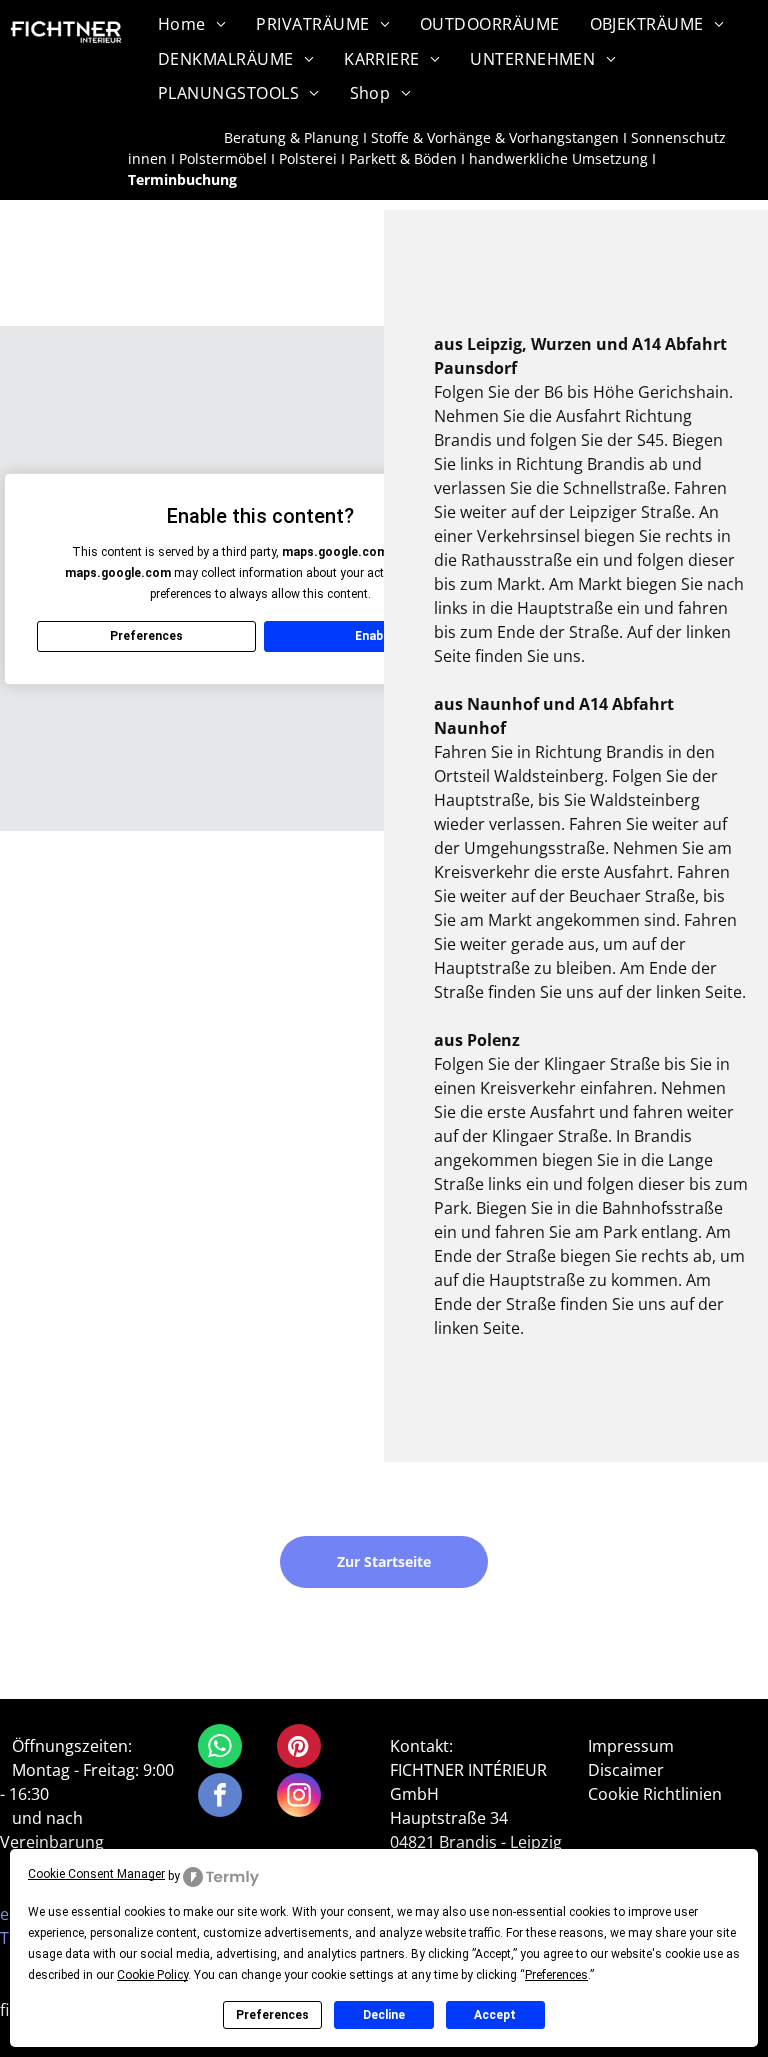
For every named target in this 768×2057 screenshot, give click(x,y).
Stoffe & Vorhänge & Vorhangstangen (495, 137)
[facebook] (220, 1797)
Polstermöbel (223, 158)
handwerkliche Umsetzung (558, 158)
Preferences (272, 2015)
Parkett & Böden (403, 158)
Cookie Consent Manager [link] (96, 1874)
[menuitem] (192, 24)
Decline (384, 2015)
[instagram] (299, 1797)
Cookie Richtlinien (655, 1794)
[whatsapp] (220, 1748)
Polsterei (308, 158)
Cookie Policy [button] (152, 1975)
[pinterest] (299, 1748)
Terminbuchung (182, 179)
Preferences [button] (556, 1975)
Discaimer (626, 1770)
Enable (374, 636)
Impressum (631, 1746)
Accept (495, 2015)
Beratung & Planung (291, 137)
